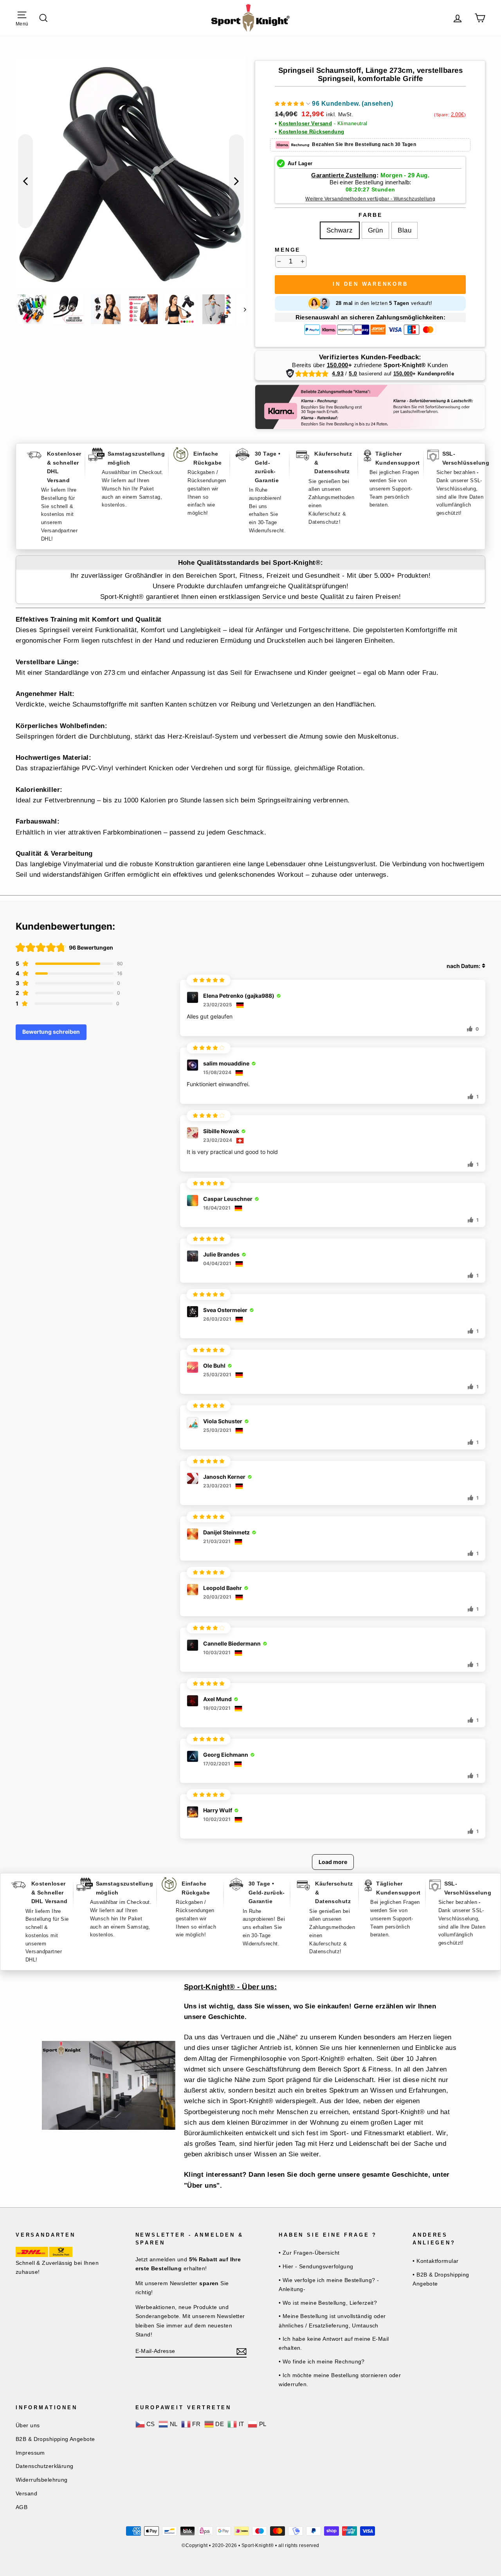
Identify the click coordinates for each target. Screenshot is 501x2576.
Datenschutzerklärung (45, 2466)
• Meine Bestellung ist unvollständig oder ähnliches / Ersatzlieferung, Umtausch (332, 2321)
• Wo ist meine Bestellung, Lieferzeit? (328, 2303)
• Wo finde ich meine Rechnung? (322, 2361)
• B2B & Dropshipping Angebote (441, 2279)
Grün (376, 230)
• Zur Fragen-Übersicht (309, 2253)
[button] (334, 105)
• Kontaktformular (435, 2261)
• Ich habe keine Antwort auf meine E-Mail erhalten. (334, 2343)
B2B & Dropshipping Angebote (55, 2439)
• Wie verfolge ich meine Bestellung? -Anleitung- (329, 2285)
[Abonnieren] (241, 2351)
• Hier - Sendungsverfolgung (316, 2266)
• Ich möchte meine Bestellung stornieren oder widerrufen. (340, 2380)
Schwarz (340, 230)
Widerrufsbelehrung (42, 2480)
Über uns (28, 2425)
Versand (26, 2493)
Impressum (30, 2453)
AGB (22, 2507)
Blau (405, 230)
